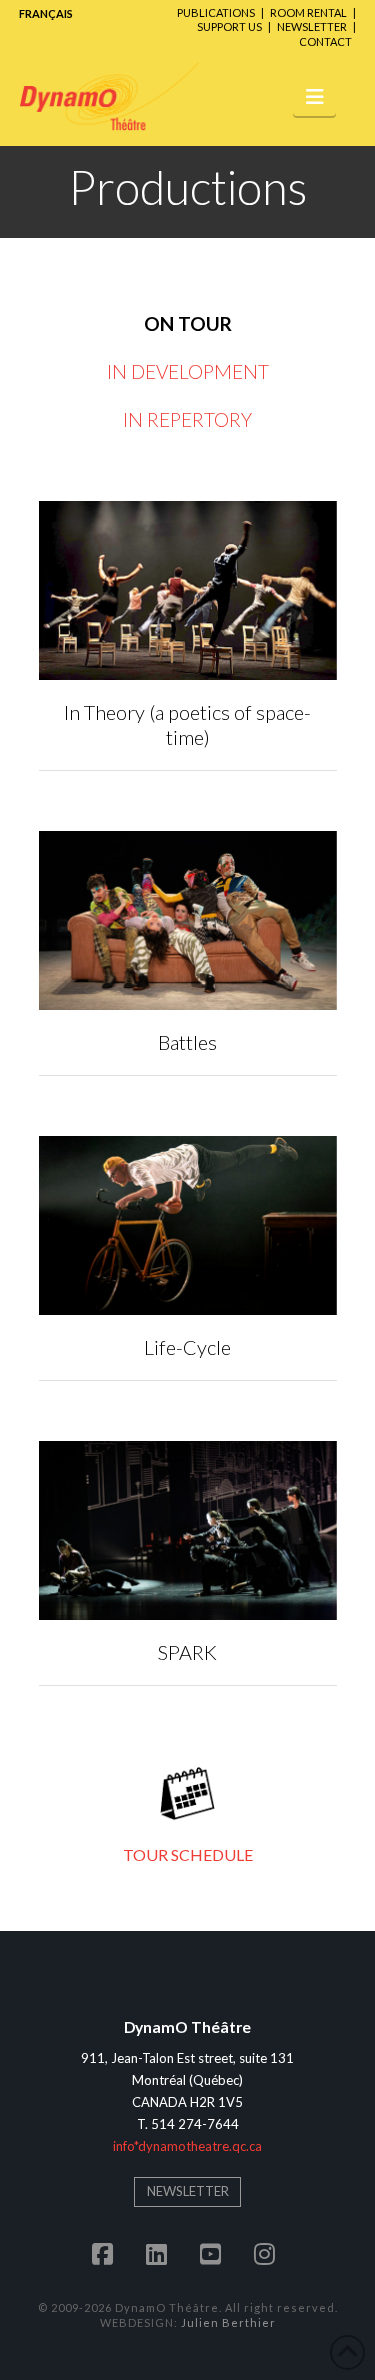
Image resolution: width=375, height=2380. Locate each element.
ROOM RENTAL (308, 12)
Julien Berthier (228, 2322)
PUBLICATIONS (216, 12)
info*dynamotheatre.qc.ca (187, 2146)
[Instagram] (269, 2254)
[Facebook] (107, 2254)
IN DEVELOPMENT (188, 371)
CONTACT (325, 41)
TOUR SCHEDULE (188, 1854)
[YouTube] (215, 2254)
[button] (314, 95)
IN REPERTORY (187, 419)
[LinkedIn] (161, 2254)
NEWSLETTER (312, 26)
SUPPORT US (229, 26)
